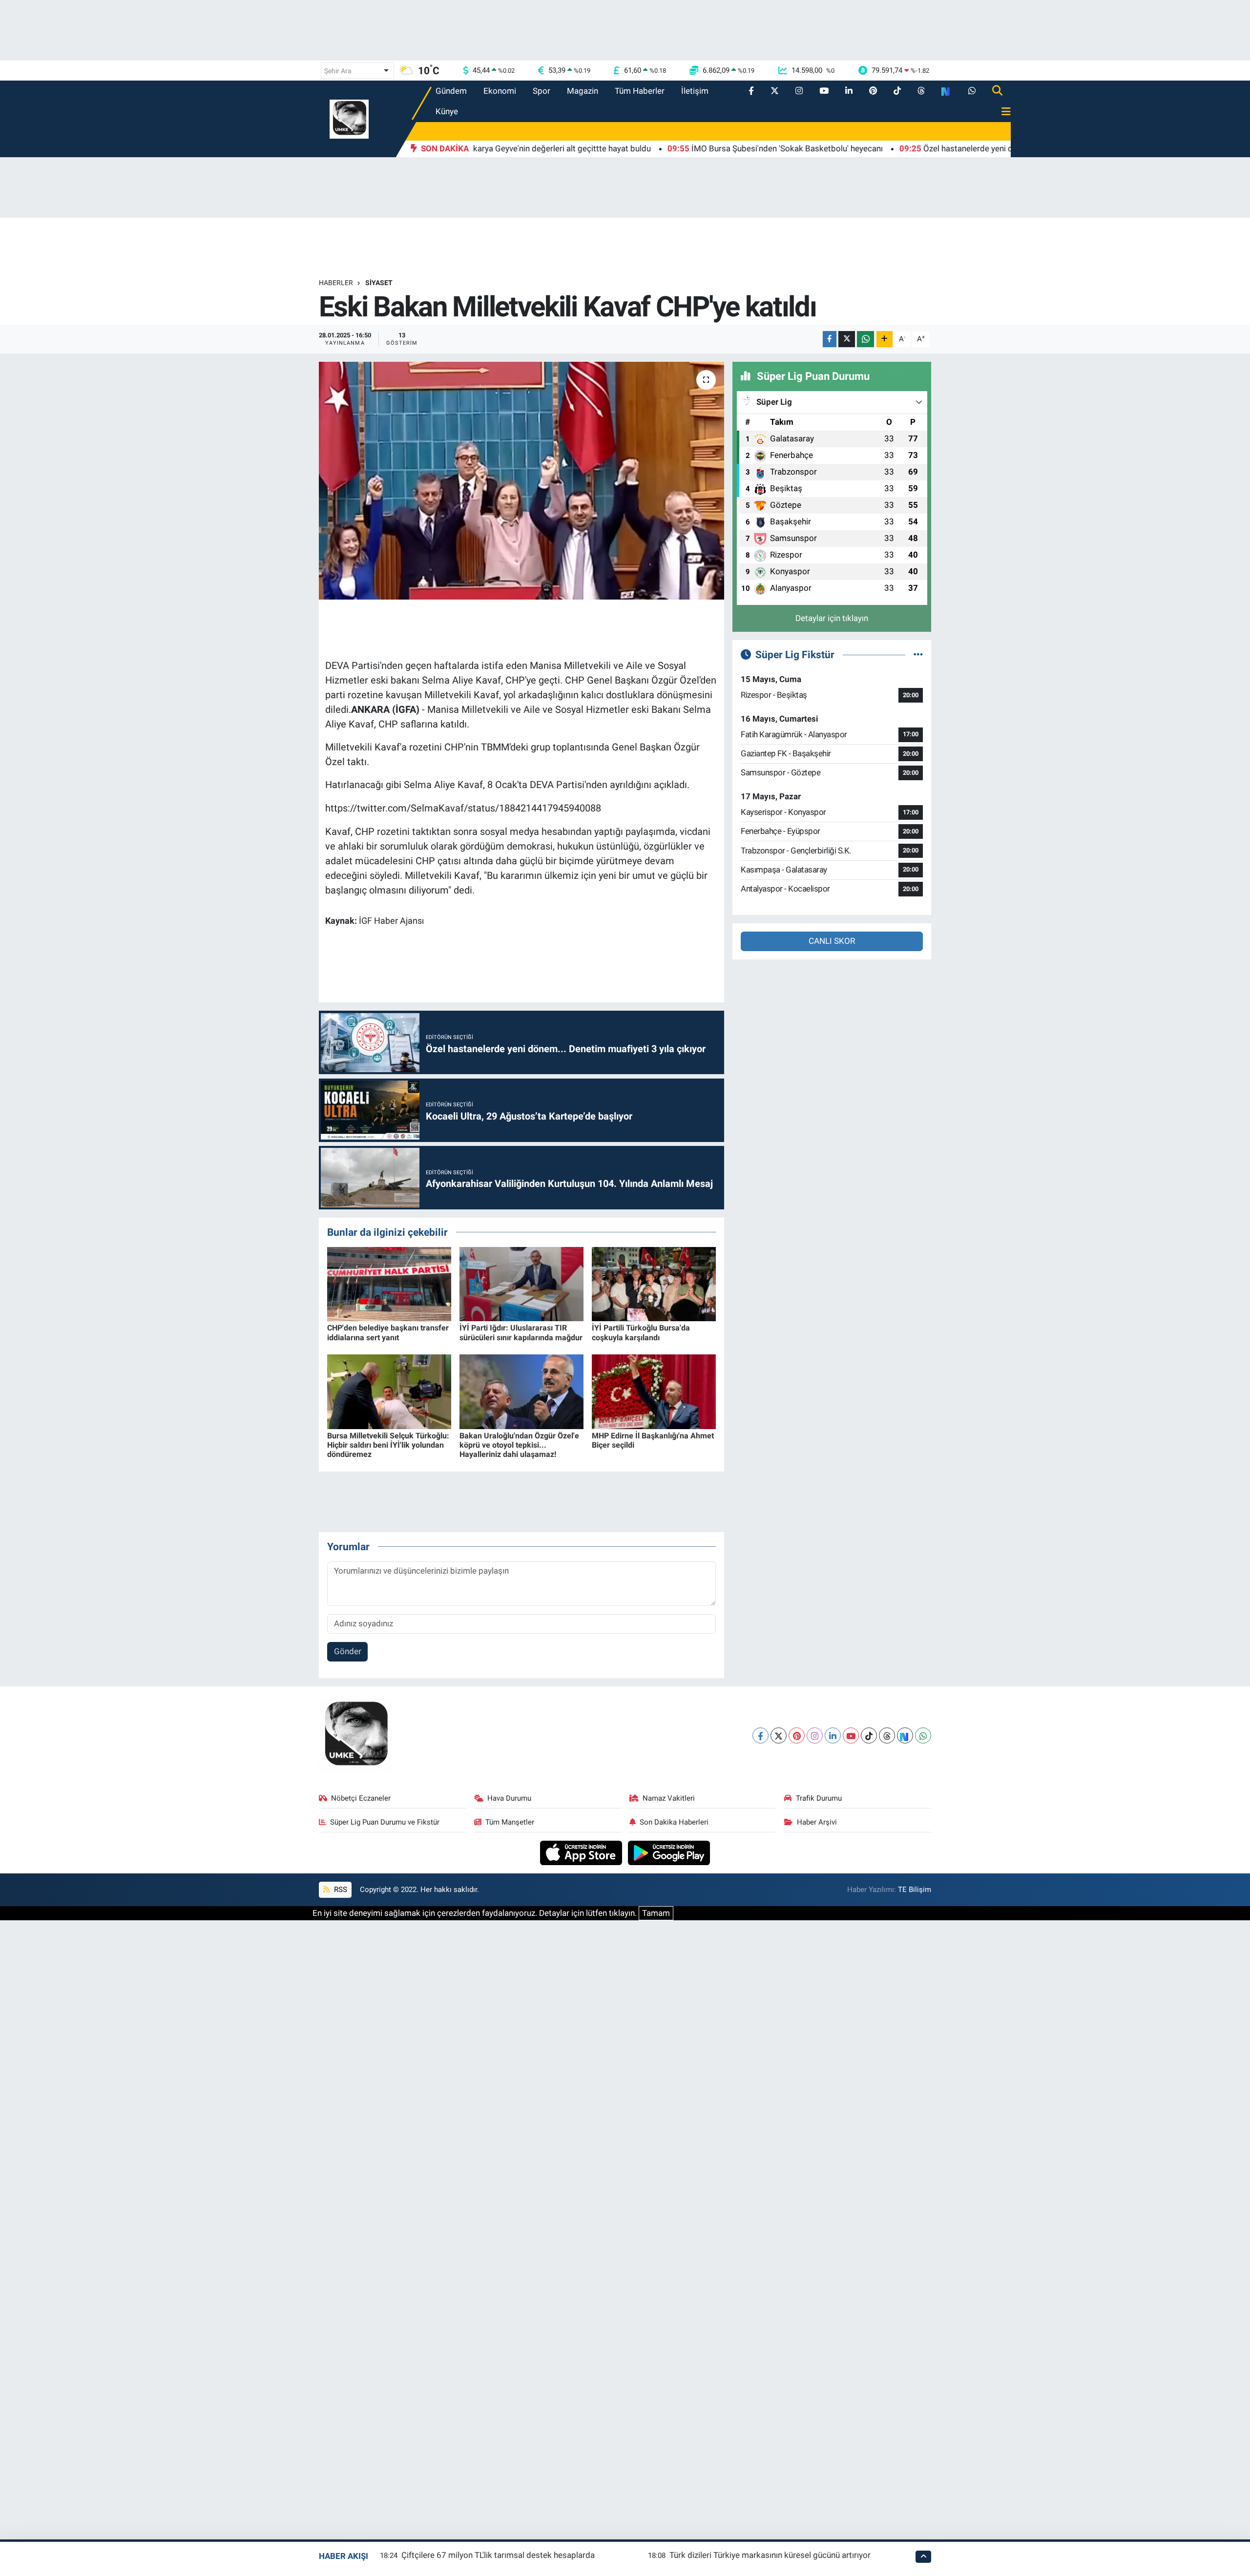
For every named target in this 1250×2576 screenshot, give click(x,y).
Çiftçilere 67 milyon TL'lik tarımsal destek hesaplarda (498, 2555)
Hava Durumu (509, 1798)
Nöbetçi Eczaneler (361, 1798)
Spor (542, 91)
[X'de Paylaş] (847, 339)
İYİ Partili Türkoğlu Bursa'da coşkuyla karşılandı (641, 1332)
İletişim (695, 91)
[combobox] (357, 71)
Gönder (348, 1651)
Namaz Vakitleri (669, 1798)
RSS (340, 1890)
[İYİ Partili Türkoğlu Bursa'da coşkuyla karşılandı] (654, 1283)
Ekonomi (500, 91)
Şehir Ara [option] (338, 71)
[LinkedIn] (833, 1735)
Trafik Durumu (819, 1798)
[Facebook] (760, 1735)
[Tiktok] (869, 1735)
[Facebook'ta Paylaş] (830, 339)
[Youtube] (851, 1735)
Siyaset (379, 283)
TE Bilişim (915, 1890)
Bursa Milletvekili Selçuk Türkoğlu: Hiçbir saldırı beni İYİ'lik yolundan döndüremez (388, 1445)
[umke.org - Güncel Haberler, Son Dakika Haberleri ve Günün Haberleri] (349, 118)
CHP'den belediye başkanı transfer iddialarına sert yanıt (388, 1332)
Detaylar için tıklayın (832, 618)
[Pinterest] (797, 1735)
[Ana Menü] (1002, 112)
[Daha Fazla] (885, 339)
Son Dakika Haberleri (674, 1822)
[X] (779, 1735)
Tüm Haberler (640, 91)
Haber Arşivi (817, 1822)
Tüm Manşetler (510, 1822)
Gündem (451, 91)
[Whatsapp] (923, 1735)
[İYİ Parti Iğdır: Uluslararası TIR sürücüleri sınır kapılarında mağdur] (521, 1283)
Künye (447, 111)
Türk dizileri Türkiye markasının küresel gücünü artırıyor (770, 2555)
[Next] (905, 1735)
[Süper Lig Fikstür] (918, 654)
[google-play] (669, 1852)
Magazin (583, 91)
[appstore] (582, 1852)
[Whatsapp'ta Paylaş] (865, 339)
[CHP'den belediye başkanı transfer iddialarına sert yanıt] (389, 1283)
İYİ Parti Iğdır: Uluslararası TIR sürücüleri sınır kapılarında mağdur (521, 1332)
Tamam (656, 1913)
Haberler (336, 283)
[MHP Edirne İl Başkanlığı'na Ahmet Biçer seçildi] (654, 1391)
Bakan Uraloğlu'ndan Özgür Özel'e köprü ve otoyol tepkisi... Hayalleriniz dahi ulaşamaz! (519, 1445)
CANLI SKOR (832, 941)
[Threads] (887, 1735)
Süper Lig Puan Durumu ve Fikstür (385, 1822)
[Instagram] (815, 1735)
